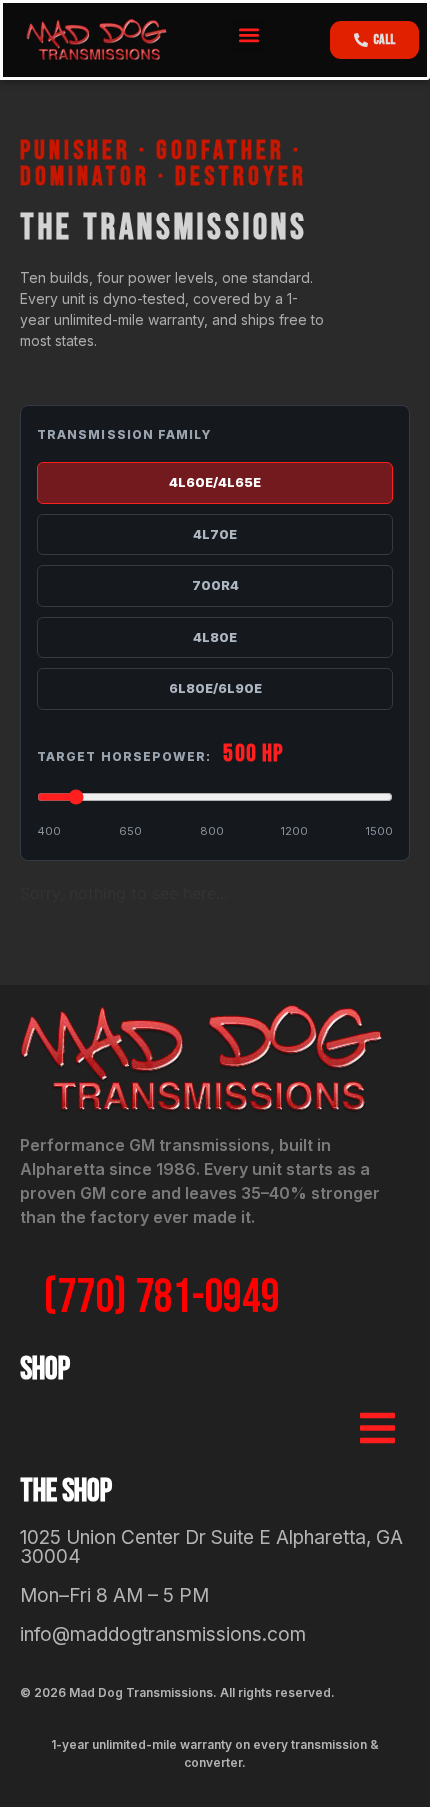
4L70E (215, 534)
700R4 (215, 585)
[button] (248, 35)
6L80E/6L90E (215, 688)
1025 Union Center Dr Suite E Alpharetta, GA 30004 (211, 1547)
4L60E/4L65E (215, 482)
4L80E (215, 637)
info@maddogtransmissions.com (163, 1634)
